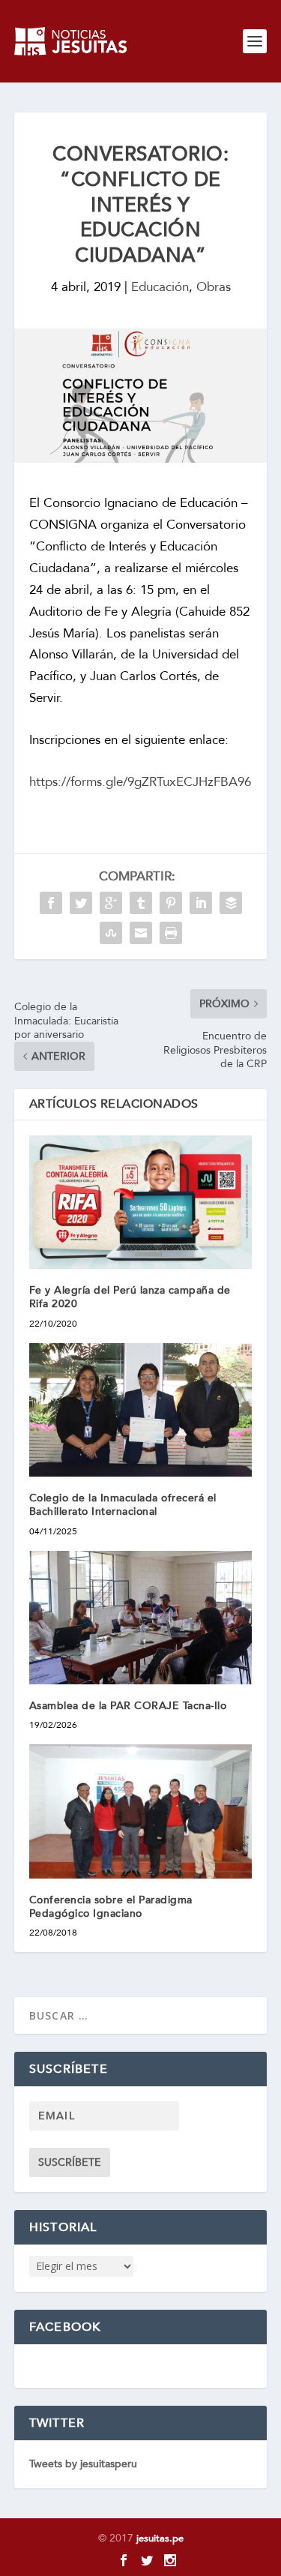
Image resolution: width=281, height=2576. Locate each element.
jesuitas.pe (160, 2539)
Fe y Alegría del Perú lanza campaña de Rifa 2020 (130, 1297)
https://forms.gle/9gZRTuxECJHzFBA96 (140, 782)
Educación (160, 287)
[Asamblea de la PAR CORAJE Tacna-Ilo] (141, 1618)
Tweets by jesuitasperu (83, 2464)
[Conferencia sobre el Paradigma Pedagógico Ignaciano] (141, 1811)
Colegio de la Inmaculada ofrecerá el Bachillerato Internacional (123, 1505)
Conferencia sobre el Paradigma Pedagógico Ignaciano (111, 1907)
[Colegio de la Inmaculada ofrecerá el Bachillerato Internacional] (141, 1410)
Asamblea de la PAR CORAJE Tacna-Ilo (132, 1706)
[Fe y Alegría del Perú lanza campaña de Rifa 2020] (141, 1203)
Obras (214, 287)
